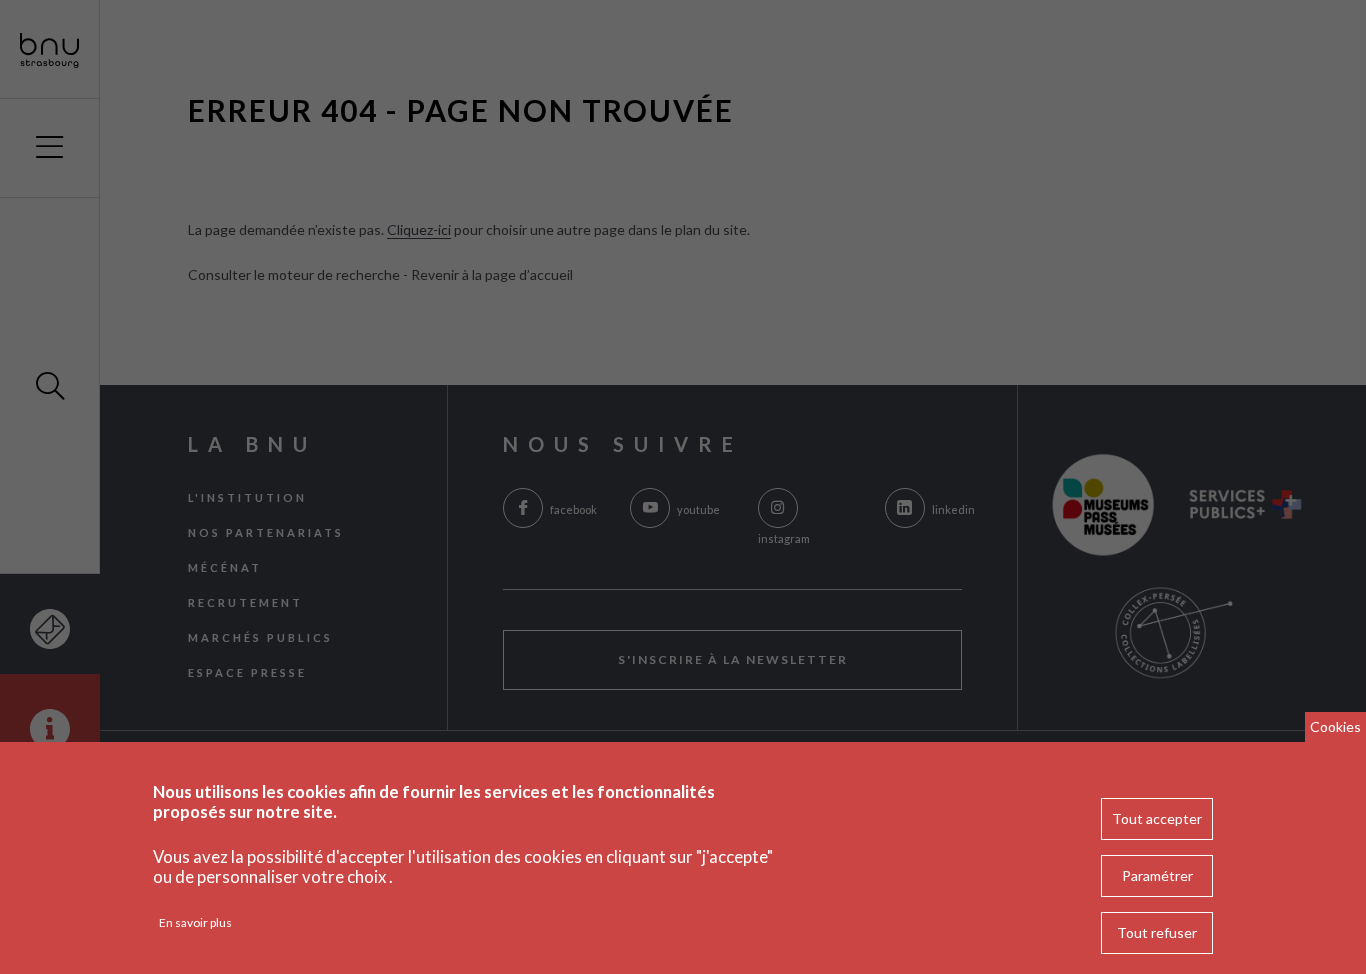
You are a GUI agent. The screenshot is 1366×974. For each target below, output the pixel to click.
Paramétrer (1157, 875)
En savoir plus (195, 922)
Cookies (1335, 726)
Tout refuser (1157, 932)
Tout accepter (1157, 818)
